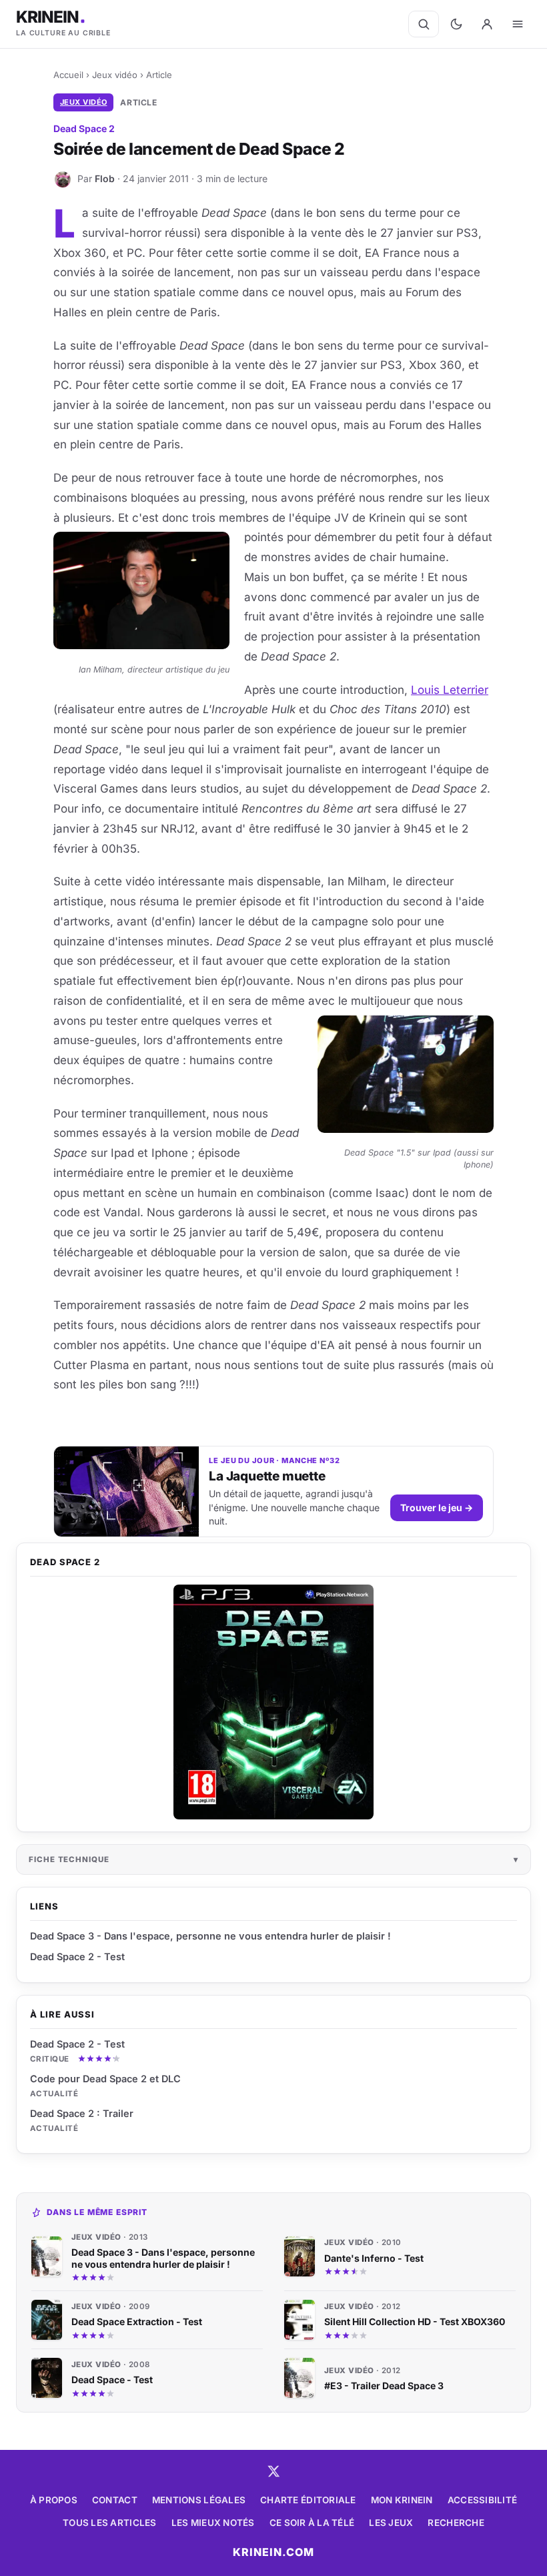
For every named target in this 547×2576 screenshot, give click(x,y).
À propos (54, 2500)
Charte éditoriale (308, 2500)
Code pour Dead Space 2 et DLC (105, 2079)
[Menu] (518, 24)
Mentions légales (199, 2500)
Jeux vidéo (115, 75)
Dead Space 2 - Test (77, 2044)
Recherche (456, 2523)
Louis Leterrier (450, 690)
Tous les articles (110, 2523)
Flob (105, 178)
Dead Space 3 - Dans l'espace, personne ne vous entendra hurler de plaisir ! (210, 1936)
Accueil (68, 75)
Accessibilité (483, 2500)
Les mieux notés (213, 2523)
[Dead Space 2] (273, 1702)
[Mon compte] (487, 24)
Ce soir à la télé (312, 2523)
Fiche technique (69, 1859)
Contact (115, 2500)
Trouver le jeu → (437, 1508)
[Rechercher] (424, 24)
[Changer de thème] (456, 24)
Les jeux (391, 2523)
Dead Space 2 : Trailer (82, 2113)
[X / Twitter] (273, 2471)
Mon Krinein (402, 2500)
